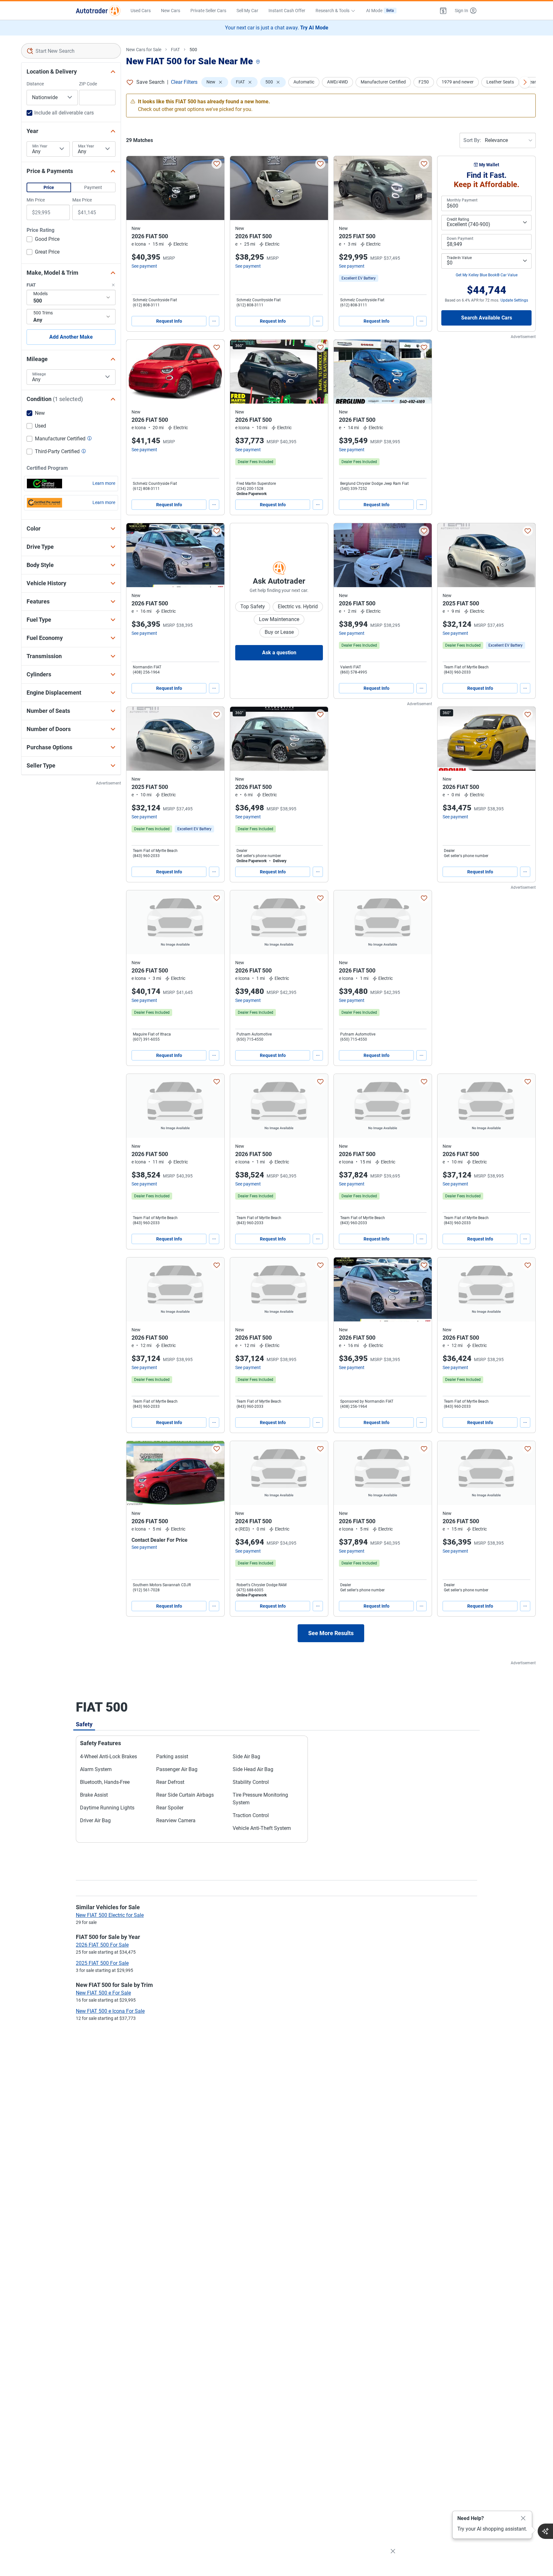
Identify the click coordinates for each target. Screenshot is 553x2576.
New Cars (171, 11)
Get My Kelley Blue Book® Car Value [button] (487, 275)
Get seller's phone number (259, 856)
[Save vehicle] (217, 164)
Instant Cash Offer (287, 11)
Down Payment (460, 239)
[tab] (84, 1724)
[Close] (523, 2518)
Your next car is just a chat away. (277, 28)
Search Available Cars (487, 318)
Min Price (36, 200)
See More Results (331, 1633)
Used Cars (141, 11)
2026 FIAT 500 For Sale (102, 1945)
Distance (35, 84)
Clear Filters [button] (184, 82)
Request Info (169, 321)
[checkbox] (43, 240)
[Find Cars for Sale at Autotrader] (98, 11)
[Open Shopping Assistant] (545, 2531)
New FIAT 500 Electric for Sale (110, 1915)
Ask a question (279, 653)
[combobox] (71, 51)
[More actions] (214, 321)
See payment (144, 266)
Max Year (86, 146)
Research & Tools (333, 11)
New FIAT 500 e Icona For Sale (110, 2011)
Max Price (82, 200)
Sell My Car (247, 11)
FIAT (175, 50)
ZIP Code (88, 84)
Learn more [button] (104, 483)
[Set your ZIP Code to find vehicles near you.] (259, 62)
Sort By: (472, 140)
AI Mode (380, 11)
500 (193, 50)
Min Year (40, 146)
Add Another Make (71, 337)
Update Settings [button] (514, 300)
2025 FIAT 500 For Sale (102, 1963)
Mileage (39, 374)
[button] (443, 11)
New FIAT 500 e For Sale (103, 1993)
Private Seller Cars (208, 11)
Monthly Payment (462, 200)
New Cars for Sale (144, 50)
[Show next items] (525, 82)
